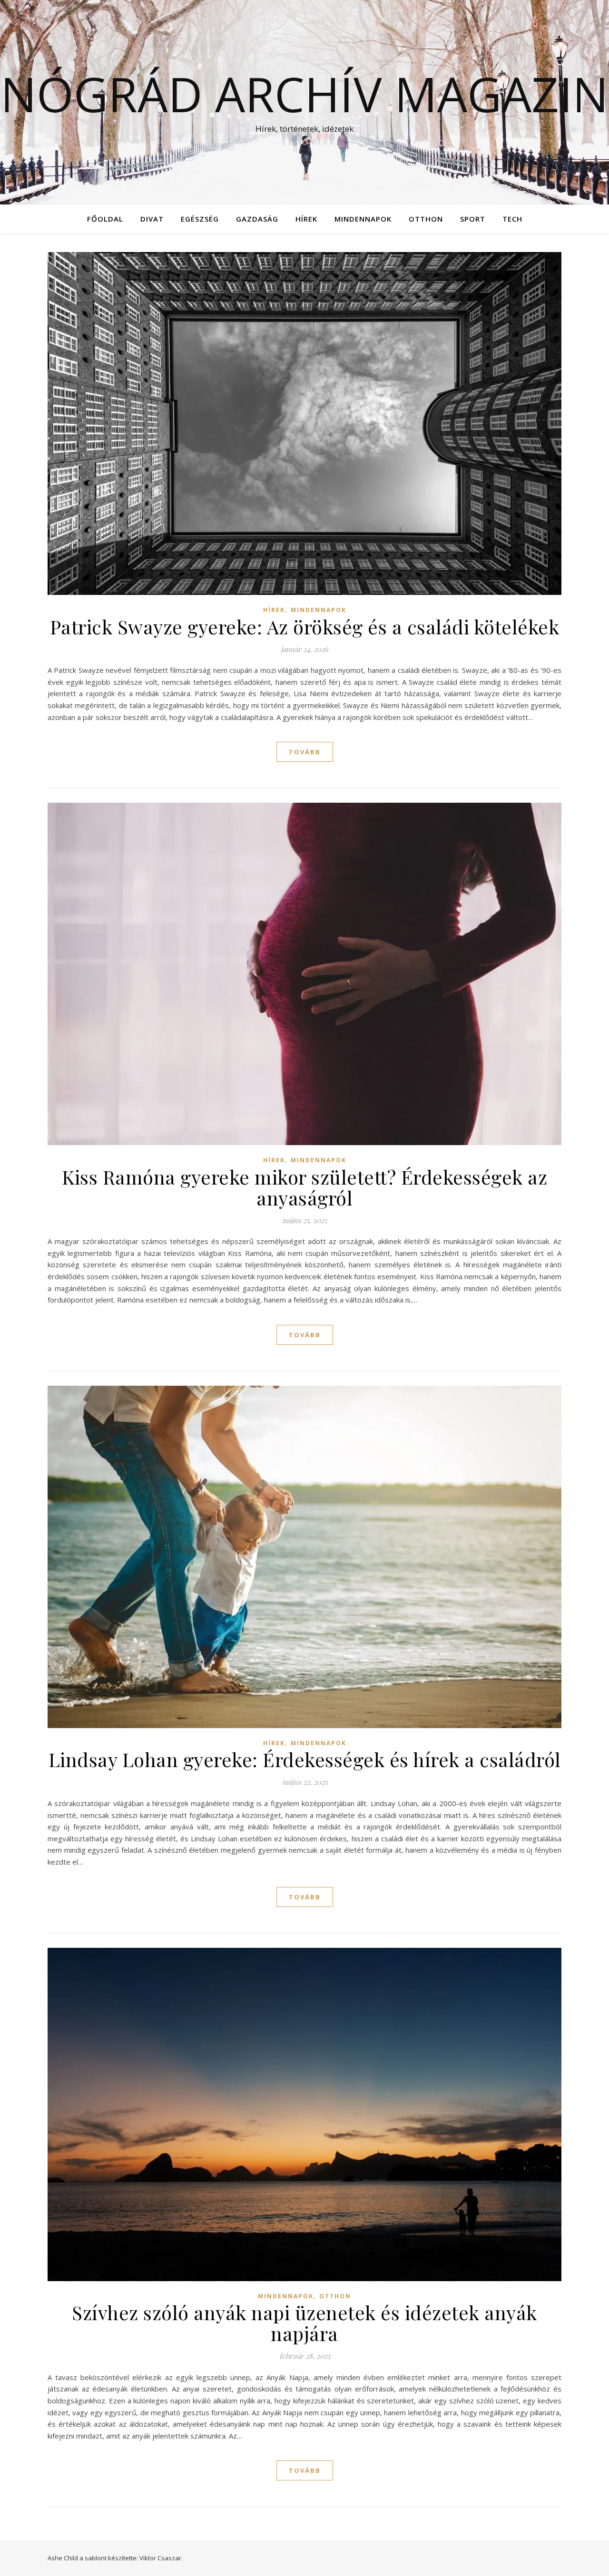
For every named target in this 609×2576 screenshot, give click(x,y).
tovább (305, 752)
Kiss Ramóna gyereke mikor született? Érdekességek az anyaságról (304, 1187)
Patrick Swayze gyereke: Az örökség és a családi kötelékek (305, 627)
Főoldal (105, 219)
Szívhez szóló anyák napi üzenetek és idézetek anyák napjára (304, 2323)
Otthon (426, 219)
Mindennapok (363, 219)
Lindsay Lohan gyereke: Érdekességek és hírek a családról (305, 1759)
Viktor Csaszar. (161, 2558)
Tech (512, 219)
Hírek (306, 219)
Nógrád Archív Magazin (304, 94)
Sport (473, 219)
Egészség (200, 219)
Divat (152, 219)
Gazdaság (257, 219)
